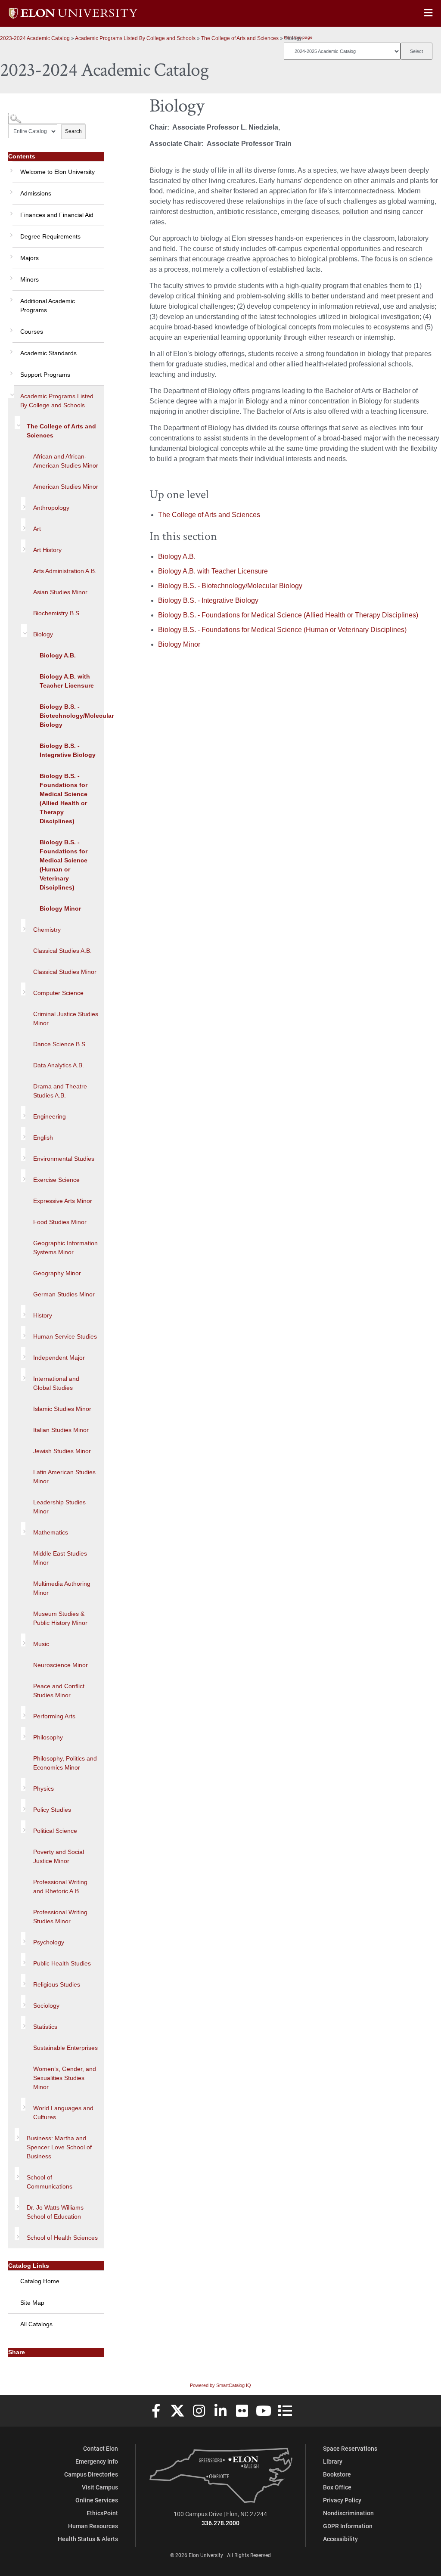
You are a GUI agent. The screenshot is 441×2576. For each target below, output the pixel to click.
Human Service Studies (65, 1336)
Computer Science (58, 993)
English (43, 1138)
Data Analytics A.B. (59, 1065)
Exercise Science (56, 1180)
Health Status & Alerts (88, 2539)
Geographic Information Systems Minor (65, 1248)
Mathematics (51, 1532)
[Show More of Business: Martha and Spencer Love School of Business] (17, 2134)
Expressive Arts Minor (63, 1201)
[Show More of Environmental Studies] (23, 1155)
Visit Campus (100, 2487)
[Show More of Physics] (23, 1785)
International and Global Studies (56, 1383)
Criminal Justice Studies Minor (66, 1018)
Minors (30, 279)
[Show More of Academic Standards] (10, 349)
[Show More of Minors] (10, 275)
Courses (32, 332)
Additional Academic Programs (48, 305)
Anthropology (51, 508)
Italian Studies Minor (61, 1430)
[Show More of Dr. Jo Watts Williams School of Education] (17, 2204)
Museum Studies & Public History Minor (60, 1618)
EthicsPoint (102, 2513)
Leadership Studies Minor (59, 1507)
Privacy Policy (342, 2500)
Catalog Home (40, 2281)
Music (41, 1644)
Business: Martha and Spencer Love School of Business (59, 2147)
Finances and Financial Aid (57, 215)
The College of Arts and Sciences (240, 38)
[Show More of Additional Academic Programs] (10, 297)
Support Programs (45, 375)
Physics (43, 1789)
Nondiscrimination (348, 2513)
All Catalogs (36, 2324)
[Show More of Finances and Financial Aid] (10, 211)
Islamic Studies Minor (62, 1409)
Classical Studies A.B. (62, 951)
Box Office (337, 2487)
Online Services (97, 2500)
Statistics (45, 2027)
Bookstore (337, 2474)
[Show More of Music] (23, 1640)
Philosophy (48, 1737)
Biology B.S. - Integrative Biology (68, 750)
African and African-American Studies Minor (66, 461)
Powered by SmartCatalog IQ (220, 2385)
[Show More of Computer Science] (23, 989)
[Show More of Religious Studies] (23, 1981)
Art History (47, 550)
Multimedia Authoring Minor (62, 1588)
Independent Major (59, 1358)
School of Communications (50, 2182)
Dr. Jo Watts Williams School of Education (55, 2212)
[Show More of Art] (23, 525)
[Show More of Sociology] (23, 2002)
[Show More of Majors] (10, 254)
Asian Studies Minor (60, 592)
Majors (30, 258)
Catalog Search (24, 115)
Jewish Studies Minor (62, 1451)
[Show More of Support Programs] (10, 370)
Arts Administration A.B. (65, 571)
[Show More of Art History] (23, 546)
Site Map (32, 2303)
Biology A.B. (58, 655)
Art (37, 529)
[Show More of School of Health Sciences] (17, 2234)
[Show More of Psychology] (23, 1938)
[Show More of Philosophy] (23, 1733)
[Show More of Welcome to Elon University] (10, 167)
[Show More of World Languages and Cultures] (23, 2104)
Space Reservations (350, 2448)
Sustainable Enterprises (65, 2048)
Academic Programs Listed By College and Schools (135, 38)
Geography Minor (57, 1273)
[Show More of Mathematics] (23, 1528)
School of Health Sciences (62, 2238)
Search (73, 131)
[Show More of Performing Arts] (23, 1712)
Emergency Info (97, 2461)
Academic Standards (48, 353)
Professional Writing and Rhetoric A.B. (60, 1886)
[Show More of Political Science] (23, 1827)
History (43, 1315)
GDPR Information (348, 2526)
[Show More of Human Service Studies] (23, 1333)
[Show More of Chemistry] (23, 926)
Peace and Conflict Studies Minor (59, 1691)
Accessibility (340, 2539)
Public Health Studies (62, 1963)
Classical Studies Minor (65, 972)
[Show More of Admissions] (10, 189)
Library (333, 2461)
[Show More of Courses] (10, 327)
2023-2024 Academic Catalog (35, 38)
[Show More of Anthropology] (23, 504)
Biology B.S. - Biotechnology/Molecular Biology (72, 716)
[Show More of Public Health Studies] (23, 1959)
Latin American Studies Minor (64, 1477)
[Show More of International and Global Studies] (23, 1375)
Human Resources (93, 2526)
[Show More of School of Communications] (17, 2173)
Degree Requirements (50, 236)
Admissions (36, 193)
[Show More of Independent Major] (23, 1354)
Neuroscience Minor (61, 1665)
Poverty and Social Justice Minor (59, 1856)
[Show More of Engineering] (23, 1113)
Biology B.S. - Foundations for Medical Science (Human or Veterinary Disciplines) (64, 865)
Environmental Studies (64, 1159)
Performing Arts (54, 1716)
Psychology (49, 1942)
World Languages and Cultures (63, 2113)
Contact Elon (101, 2448)
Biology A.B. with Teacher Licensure (67, 681)
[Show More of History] (23, 1311)
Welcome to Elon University (57, 172)
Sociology (46, 2006)
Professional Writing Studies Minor (60, 1917)
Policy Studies (52, 1810)
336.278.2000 (220, 2523)
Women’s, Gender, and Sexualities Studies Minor (65, 2078)
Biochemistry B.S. (57, 613)
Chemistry (47, 930)
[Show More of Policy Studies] (23, 1806)
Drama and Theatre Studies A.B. (60, 1091)
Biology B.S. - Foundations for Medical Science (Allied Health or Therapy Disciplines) (64, 798)
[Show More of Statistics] (23, 2023)
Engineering (50, 1116)
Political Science (55, 1831)
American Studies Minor (66, 487)
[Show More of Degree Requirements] (10, 232)
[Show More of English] (23, 1134)
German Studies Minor (64, 1294)
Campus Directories (91, 2474)
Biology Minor (60, 908)
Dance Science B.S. (60, 1044)
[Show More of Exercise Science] (23, 1176)
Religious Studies (57, 1984)
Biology (43, 634)
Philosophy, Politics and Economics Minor (65, 1763)
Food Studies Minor (60, 1222)
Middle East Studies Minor (60, 1558)
